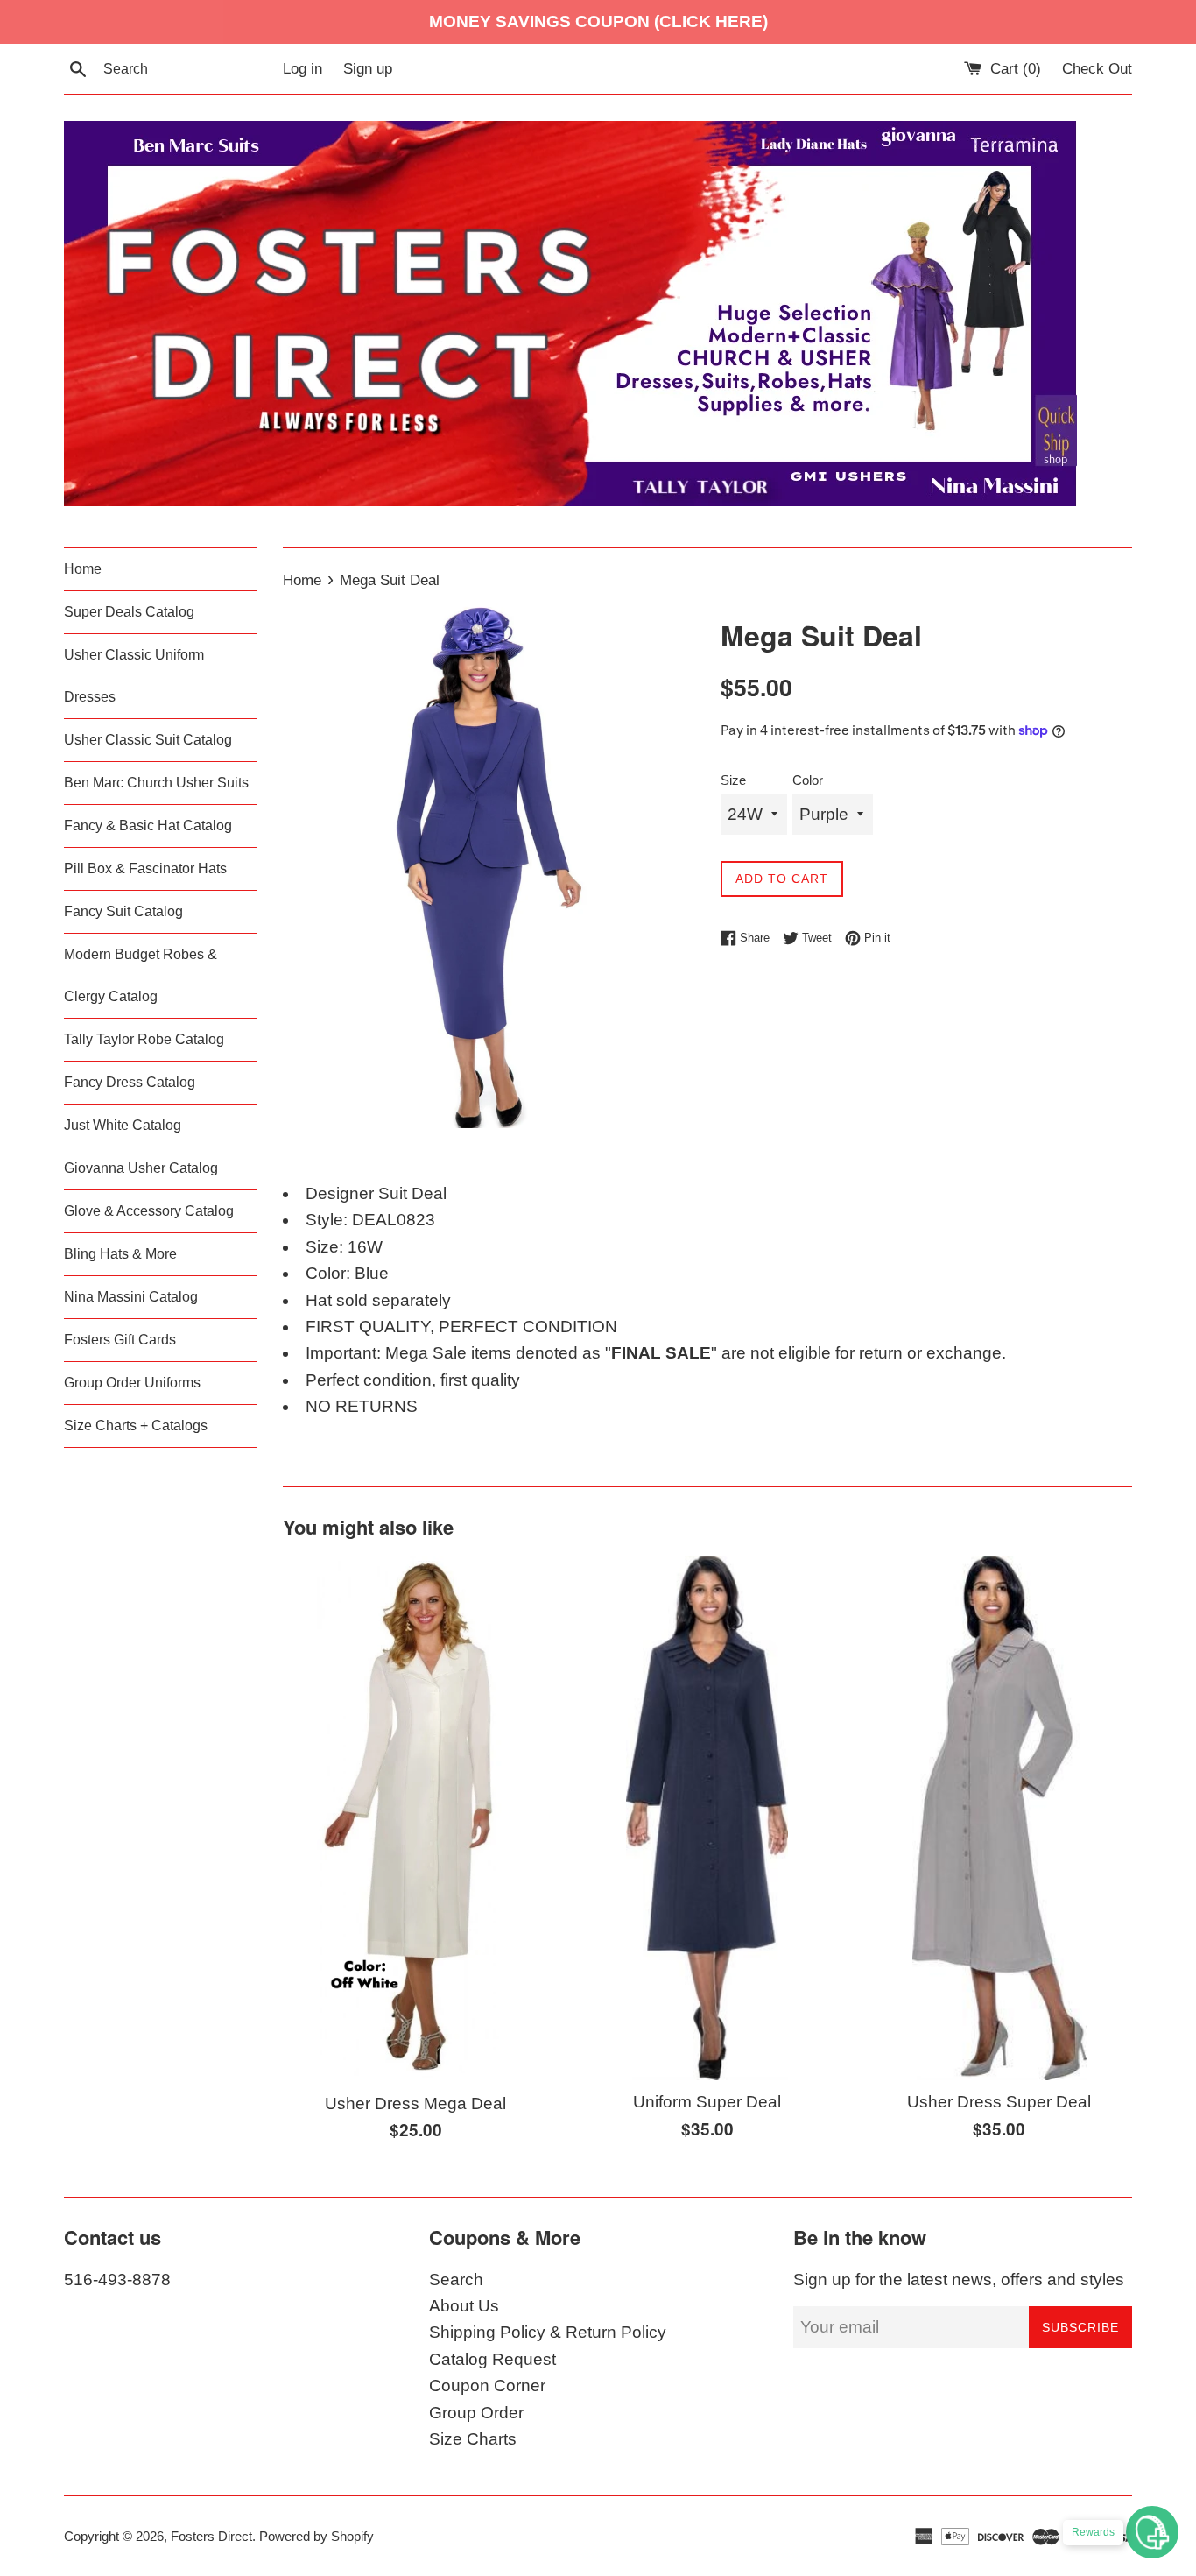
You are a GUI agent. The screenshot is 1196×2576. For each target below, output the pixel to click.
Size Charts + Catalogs (136, 1426)
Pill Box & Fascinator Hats (145, 868)
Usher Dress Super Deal (999, 2102)
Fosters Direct (211, 2536)
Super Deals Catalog (129, 612)
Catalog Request (492, 2359)
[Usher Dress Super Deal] (999, 1818)
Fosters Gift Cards (120, 1340)
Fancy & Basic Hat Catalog (148, 826)
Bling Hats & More (120, 1254)
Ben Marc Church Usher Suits (156, 783)
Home (83, 569)
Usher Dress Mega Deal (415, 2103)
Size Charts (473, 2439)
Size (733, 780)
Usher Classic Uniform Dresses (134, 676)
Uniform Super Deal (707, 2102)
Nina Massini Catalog (131, 1297)
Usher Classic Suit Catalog (148, 740)
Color (808, 780)
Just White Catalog (123, 1125)
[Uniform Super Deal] (707, 1818)
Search (456, 2280)
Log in (303, 69)
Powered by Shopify (317, 2536)
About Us (464, 2306)
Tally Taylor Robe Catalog (144, 1039)
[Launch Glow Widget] (1152, 2532)
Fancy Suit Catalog (123, 911)
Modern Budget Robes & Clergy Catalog (141, 975)
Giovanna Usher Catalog (141, 1168)
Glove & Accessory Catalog (149, 1211)
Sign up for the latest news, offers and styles (959, 2280)
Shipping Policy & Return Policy (548, 2332)
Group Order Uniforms (132, 1383)
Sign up (368, 69)
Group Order (476, 2413)
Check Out (1097, 69)
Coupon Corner (487, 2385)
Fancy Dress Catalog (130, 1082)
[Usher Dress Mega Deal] (416, 1819)
